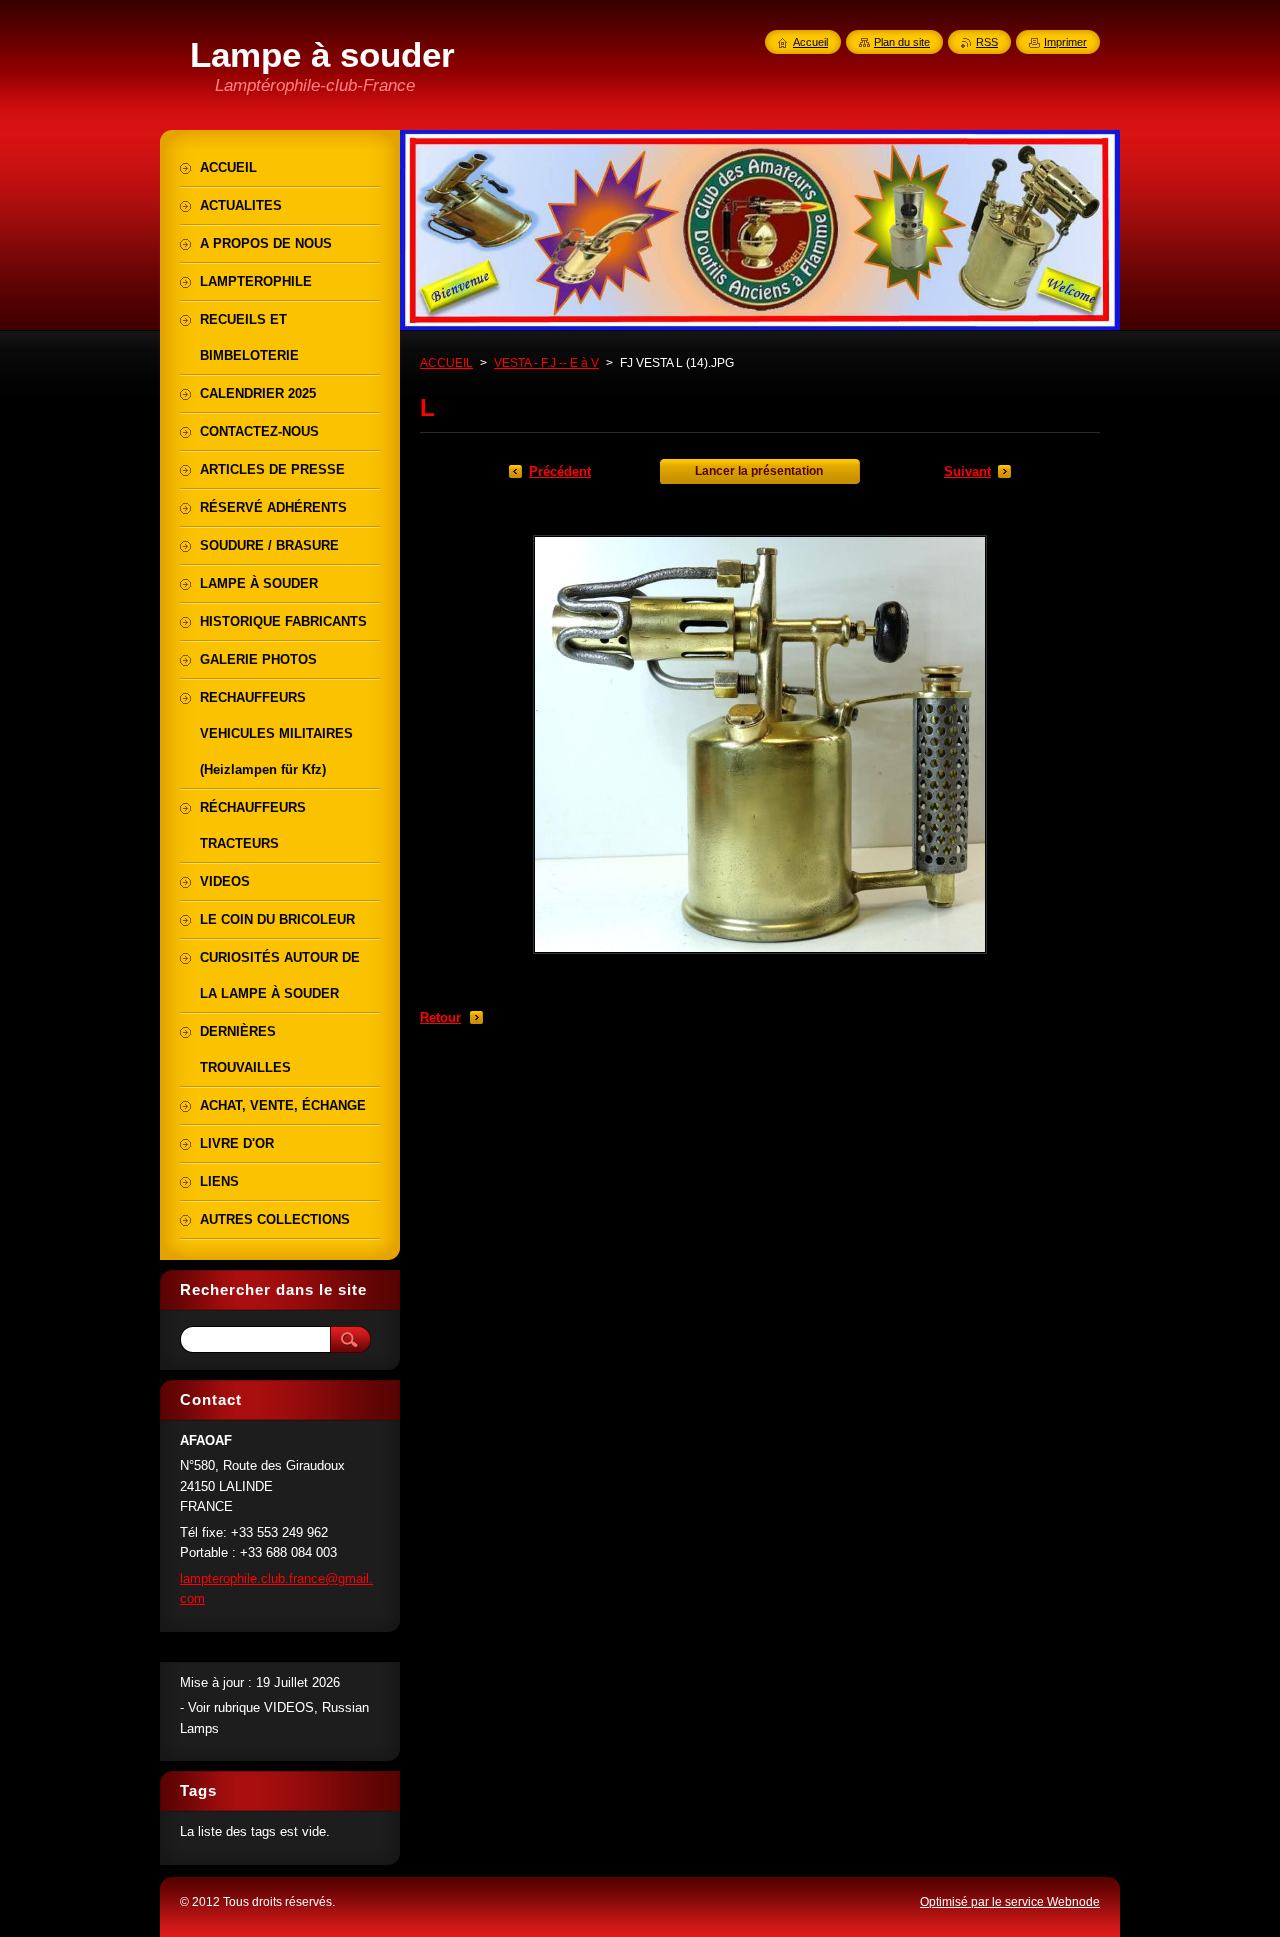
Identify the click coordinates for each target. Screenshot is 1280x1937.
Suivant (967, 471)
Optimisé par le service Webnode (1010, 1902)
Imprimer (1065, 42)
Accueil (810, 42)
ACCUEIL (446, 363)
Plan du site (902, 42)
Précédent (560, 471)
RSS (987, 42)
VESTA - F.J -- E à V (546, 363)
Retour (440, 1017)
